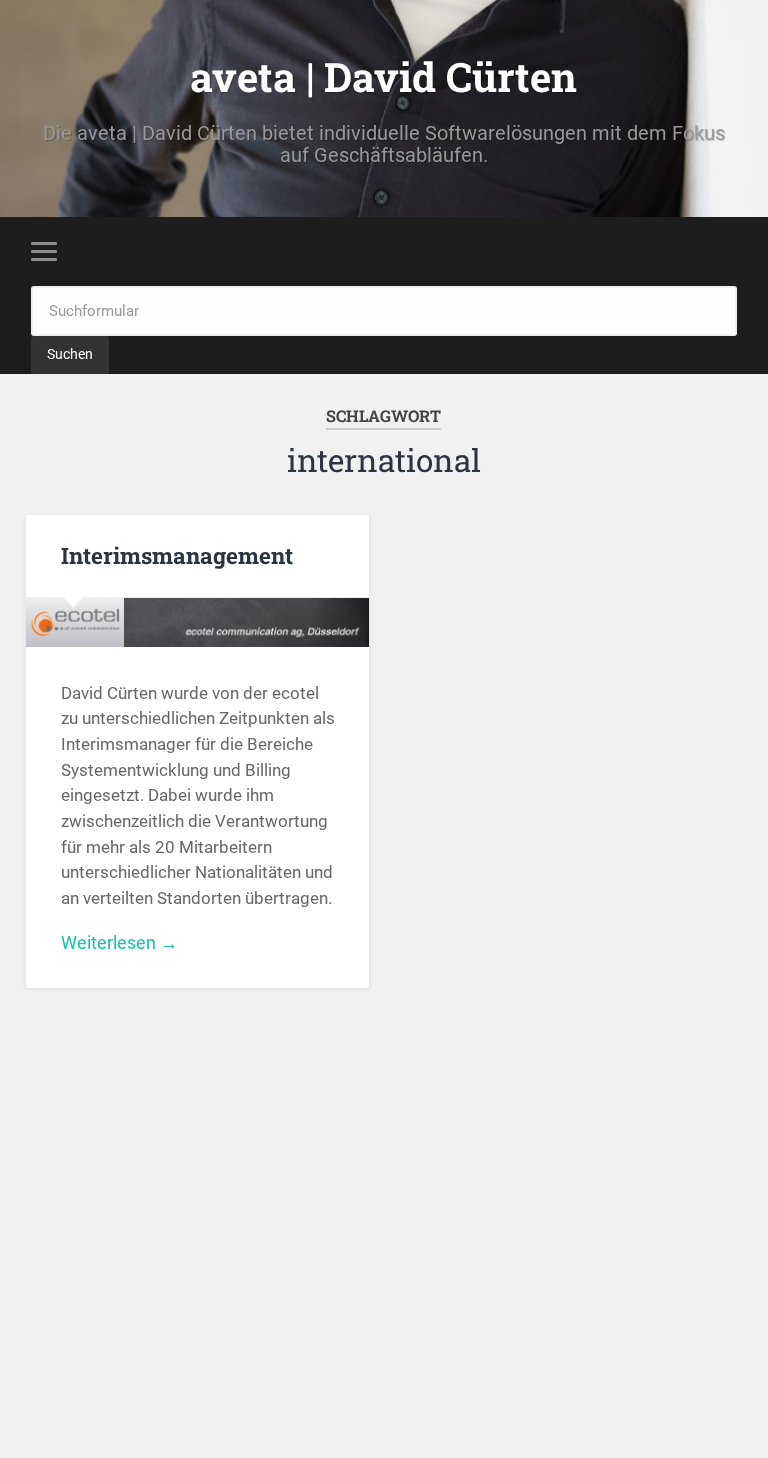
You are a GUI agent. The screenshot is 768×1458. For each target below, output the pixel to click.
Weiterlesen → (119, 942)
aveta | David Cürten (383, 76)
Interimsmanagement (177, 555)
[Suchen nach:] (384, 309)
